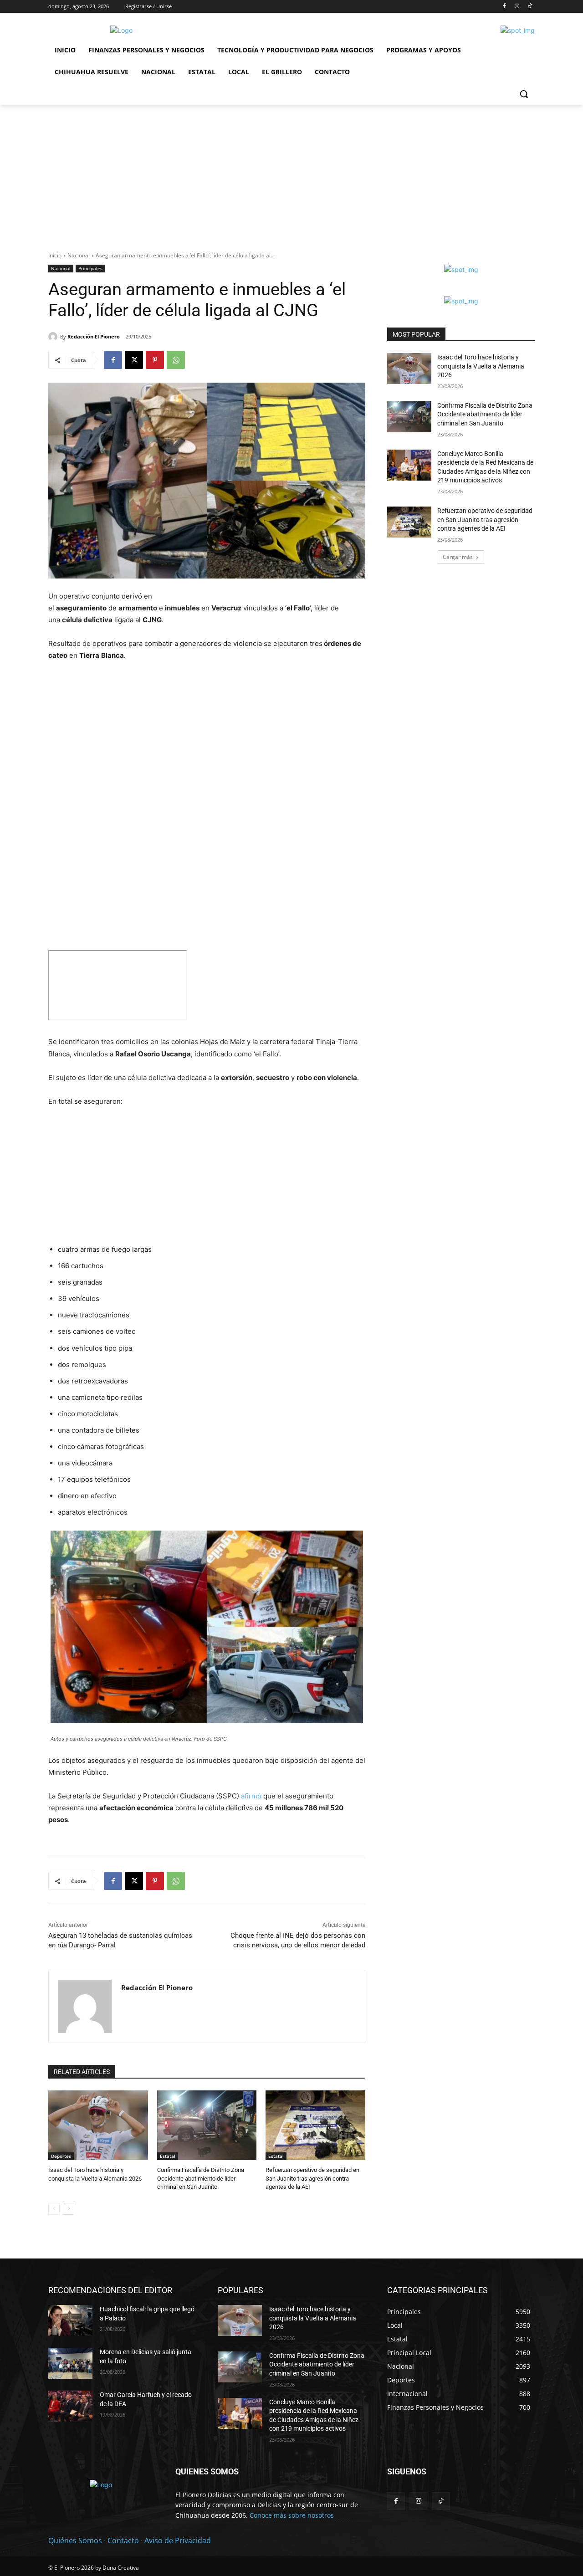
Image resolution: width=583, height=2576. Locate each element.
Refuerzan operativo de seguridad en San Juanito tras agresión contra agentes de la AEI (312, 2178)
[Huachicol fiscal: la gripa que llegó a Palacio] (70, 2320)
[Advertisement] (291, 173)
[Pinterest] (155, 360)
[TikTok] (529, 7)
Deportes (61, 2156)
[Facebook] (504, 7)
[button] (524, 94)
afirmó (251, 1796)
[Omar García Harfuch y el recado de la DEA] (70, 2406)
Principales (90, 268)
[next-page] (69, 2209)
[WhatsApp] (176, 360)
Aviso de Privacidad (178, 2540)
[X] (134, 360)
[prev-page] (54, 2209)
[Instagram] (517, 7)
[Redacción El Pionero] (54, 337)
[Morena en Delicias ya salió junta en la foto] (70, 2363)
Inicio (55, 255)
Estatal (168, 2156)
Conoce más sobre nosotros (292, 2515)
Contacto (123, 2540)
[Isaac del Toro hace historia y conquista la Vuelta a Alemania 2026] (98, 2125)
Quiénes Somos (75, 2540)
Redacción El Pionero (94, 336)
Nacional (79, 255)
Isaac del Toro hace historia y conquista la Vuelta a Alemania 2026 (481, 366)
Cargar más (458, 557)
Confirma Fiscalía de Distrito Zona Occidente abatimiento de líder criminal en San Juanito (201, 2178)
